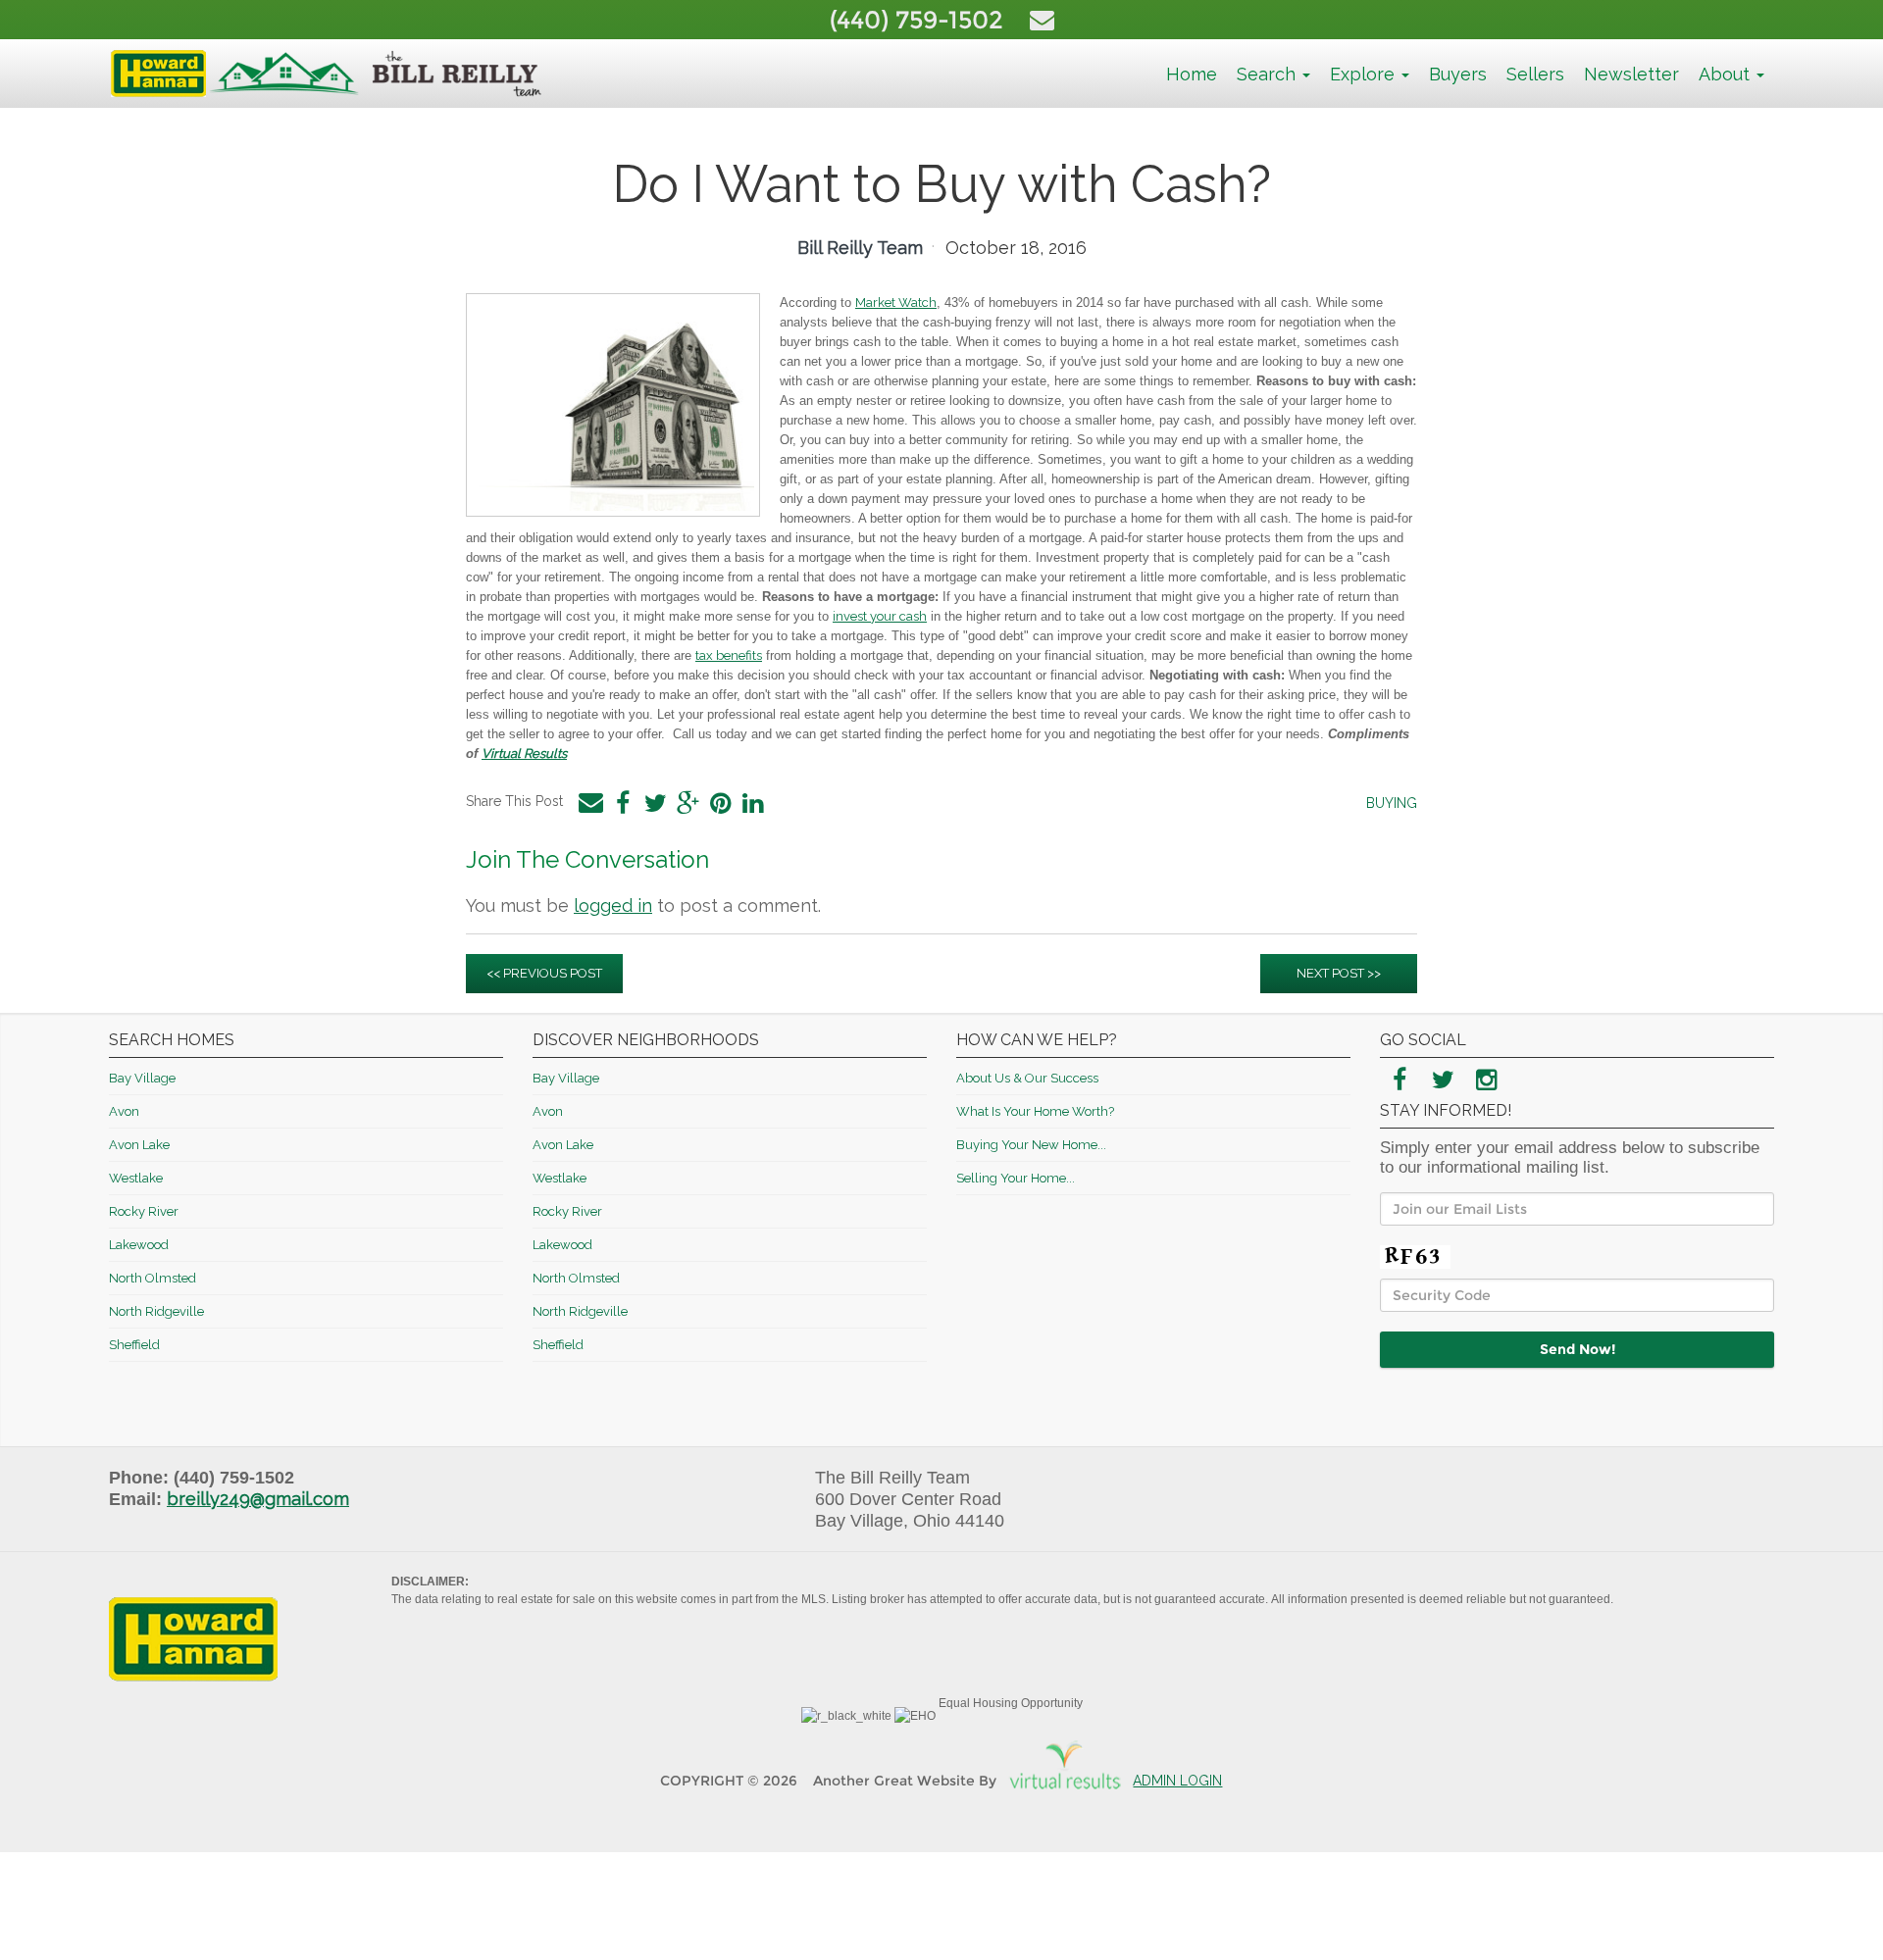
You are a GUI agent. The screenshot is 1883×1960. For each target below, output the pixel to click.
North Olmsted (153, 1278)
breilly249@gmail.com (258, 1499)
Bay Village (142, 1078)
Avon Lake (139, 1145)
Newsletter (1631, 74)
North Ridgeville (156, 1311)
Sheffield (134, 1345)
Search (1269, 74)
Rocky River (144, 1211)
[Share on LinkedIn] (752, 803)
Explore (1365, 74)
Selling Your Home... (1016, 1178)
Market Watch (896, 302)
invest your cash (880, 616)
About (1727, 74)
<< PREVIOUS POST (544, 973)
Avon (124, 1111)
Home (1192, 74)
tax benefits (729, 655)
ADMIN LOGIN (1177, 1781)
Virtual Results (524, 754)
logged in (613, 905)
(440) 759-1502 (920, 20)
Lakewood (139, 1245)
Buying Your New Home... (1031, 1145)
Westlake (136, 1178)
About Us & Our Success (1027, 1078)
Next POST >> (1339, 973)
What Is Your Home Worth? (1035, 1111)
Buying (1392, 803)
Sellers (1535, 74)
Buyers (1458, 74)
